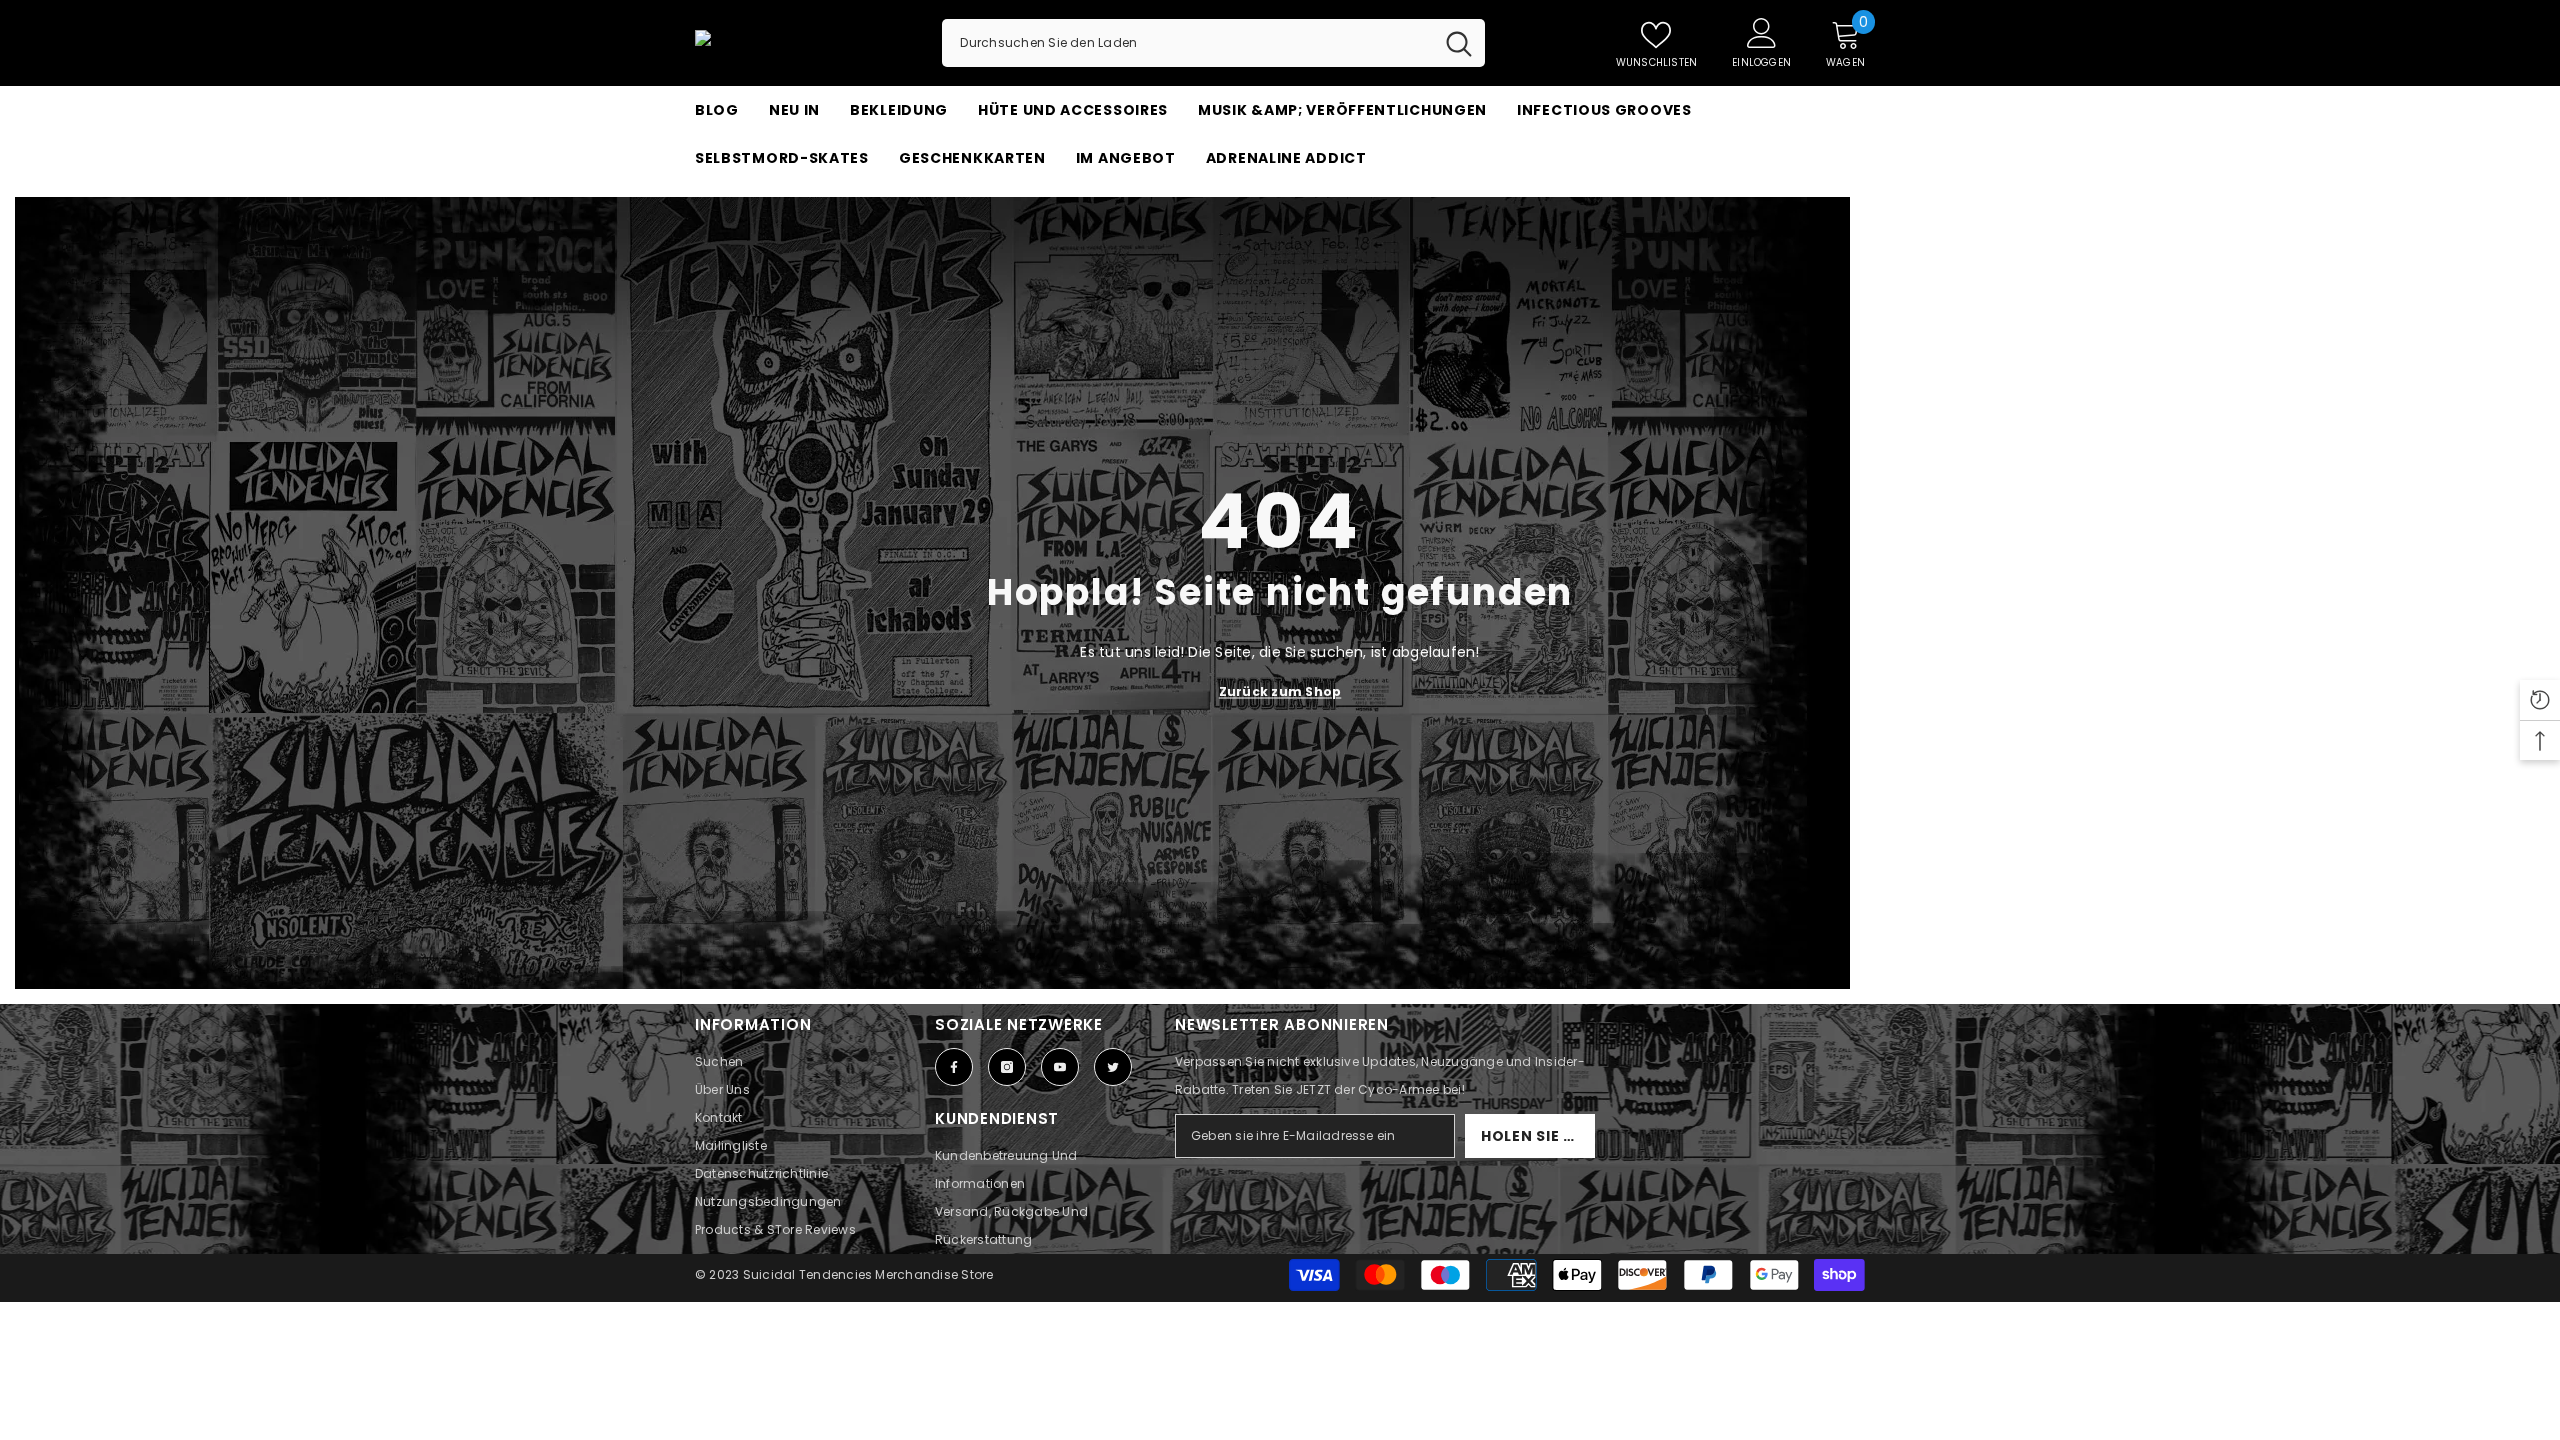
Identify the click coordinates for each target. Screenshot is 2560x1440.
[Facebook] (954, 1067)
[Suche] (1213, 43)
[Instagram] (1007, 1067)
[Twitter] (1113, 1067)
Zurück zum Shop (1280, 691)
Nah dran (1856, 182)
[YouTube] (1060, 1067)
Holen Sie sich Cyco (1538, 1136)
